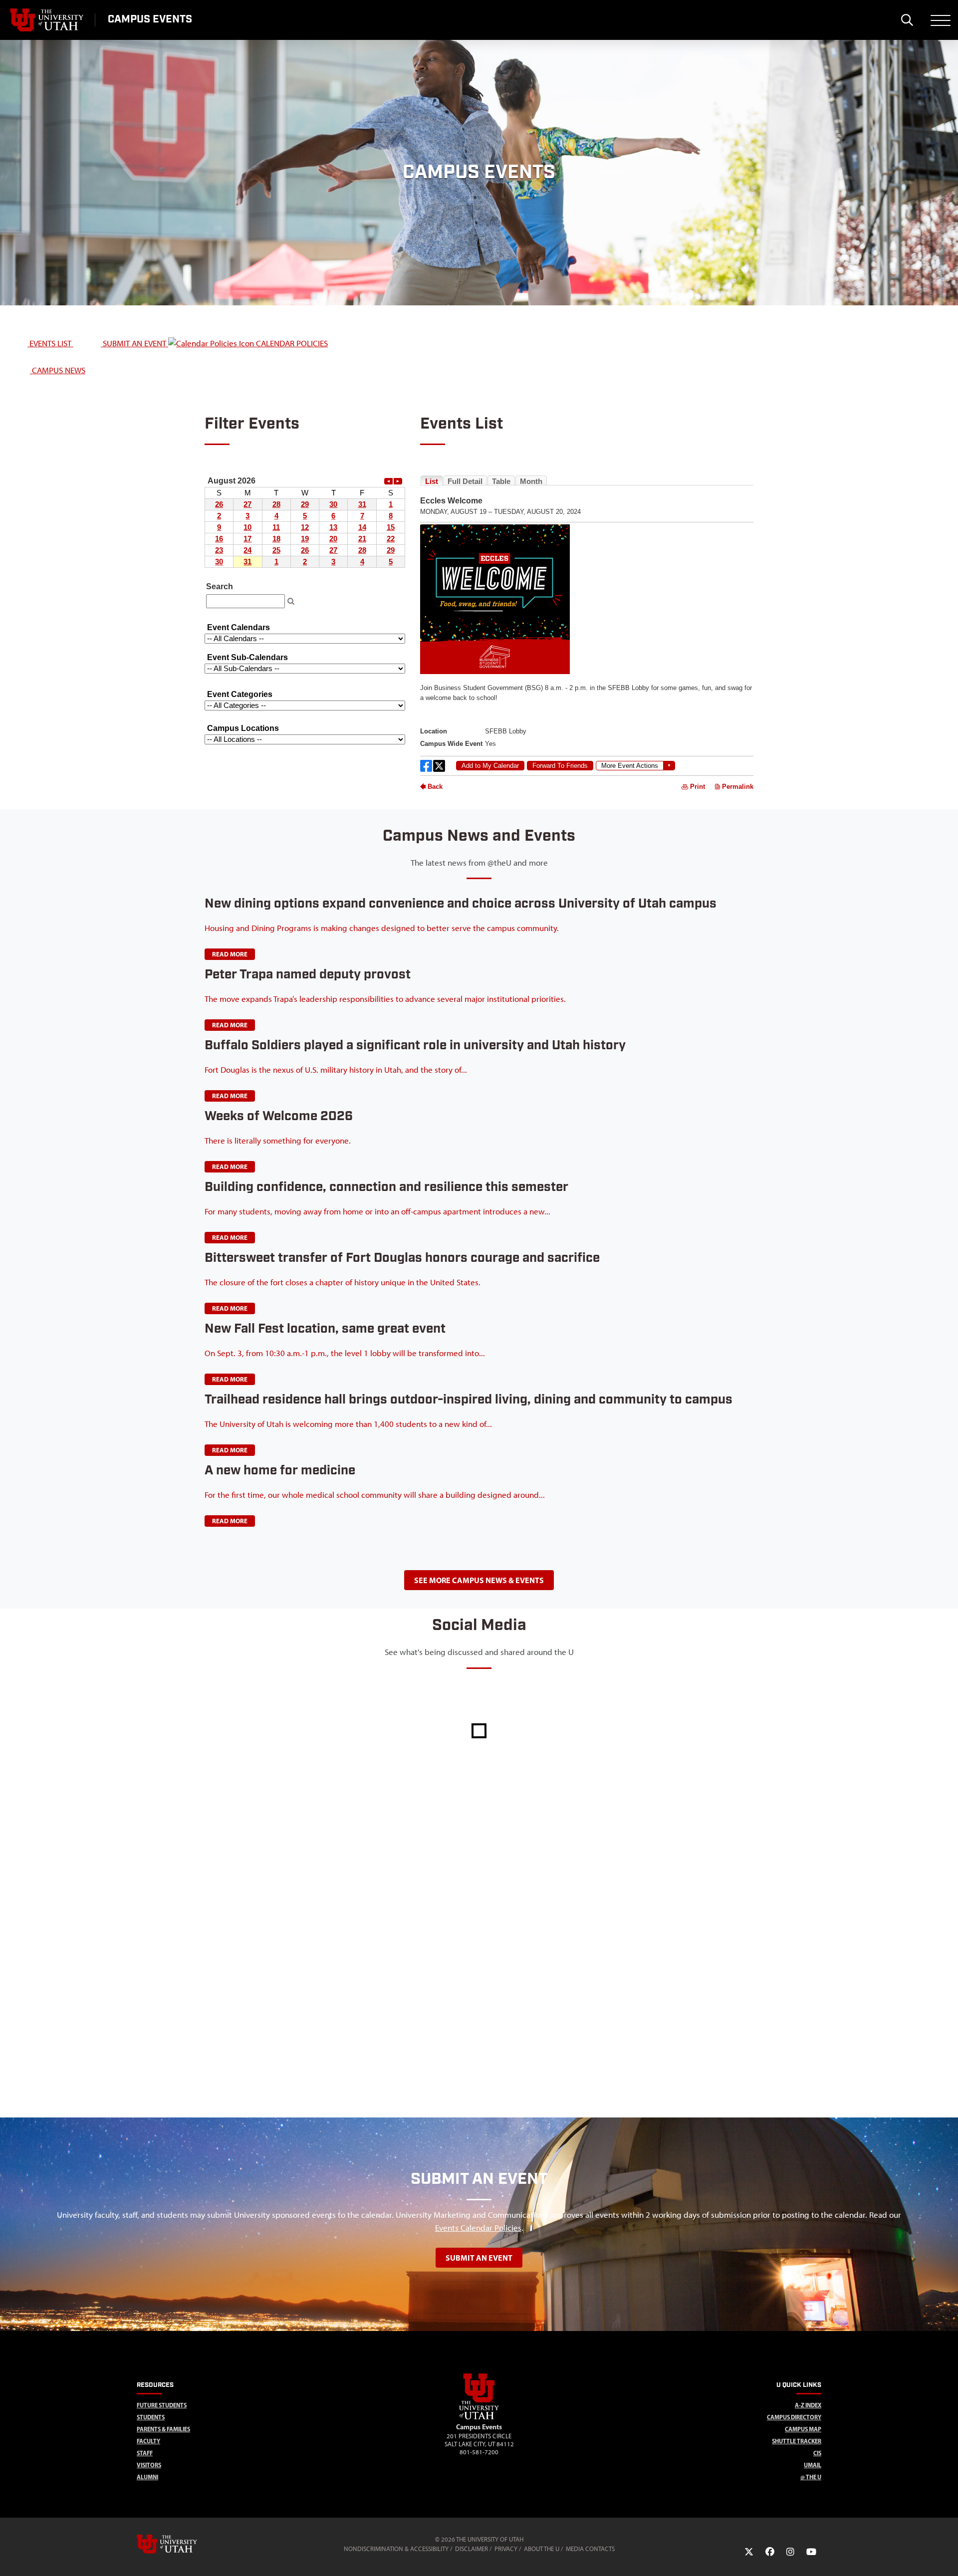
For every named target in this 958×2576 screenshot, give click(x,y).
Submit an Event (479, 2258)
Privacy (506, 2549)
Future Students (162, 2405)
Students (151, 2417)
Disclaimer (472, 2549)
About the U (542, 2549)
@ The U (811, 2477)
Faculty (148, 2441)
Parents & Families (163, 2429)
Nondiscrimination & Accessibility (396, 2549)
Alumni (147, 2477)
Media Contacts (590, 2549)
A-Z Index (808, 2405)
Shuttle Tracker (797, 2441)
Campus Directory (794, 2417)
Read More (230, 954)
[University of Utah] (181, 2544)
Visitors (149, 2465)
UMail (813, 2465)
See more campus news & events (479, 1580)
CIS (817, 2453)
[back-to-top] (946, 2556)
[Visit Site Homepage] (479, 2417)
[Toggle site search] (907, 20)
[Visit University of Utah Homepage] (47, 20)
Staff (145, 2453)
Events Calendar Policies (478, 2228)
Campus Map (803, 2429)
